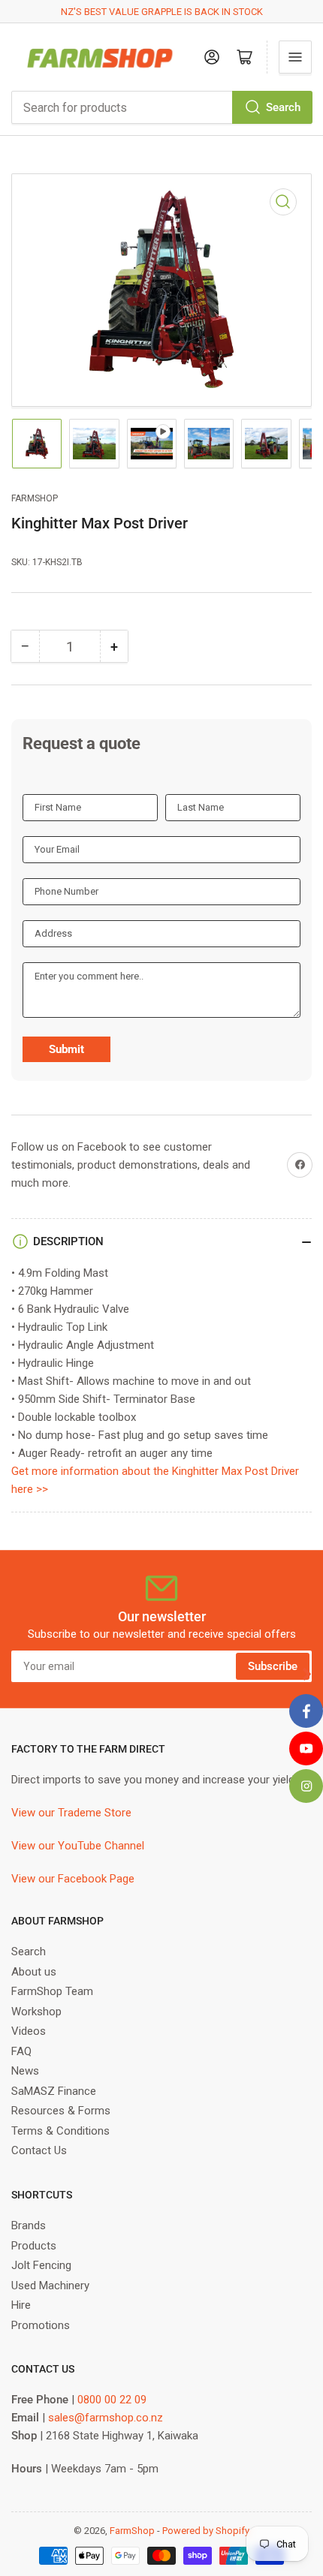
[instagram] (306, 1786)
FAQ (21, 2051)
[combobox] (161, 107)
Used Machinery (50, 2286)
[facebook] (306, 1711)
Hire (21, 2305)
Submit (66, 1049)
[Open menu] (295, 57)
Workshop (36, 2012)
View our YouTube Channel (78, 1846)
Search (283, 107)
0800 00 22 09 (112, 2400)
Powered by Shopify (206, 2531)
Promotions (41, 2325)
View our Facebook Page (73, 1879)
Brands (29, 2225)
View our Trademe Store (71, 1813)
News (25, 2071)
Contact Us (39, 2150)
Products (34, 2246)
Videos (29, 2031)
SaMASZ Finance (54, 2091)
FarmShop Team (52, 1991)
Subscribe (273, 1666)
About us (34, 1972)
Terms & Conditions (60, 2131)
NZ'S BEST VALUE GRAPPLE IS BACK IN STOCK (162, 12)
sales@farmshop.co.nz (106, 2418)
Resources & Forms (61, 2111)
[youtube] (306, 1748)
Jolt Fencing (41, 2265)
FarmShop (35, 498)
